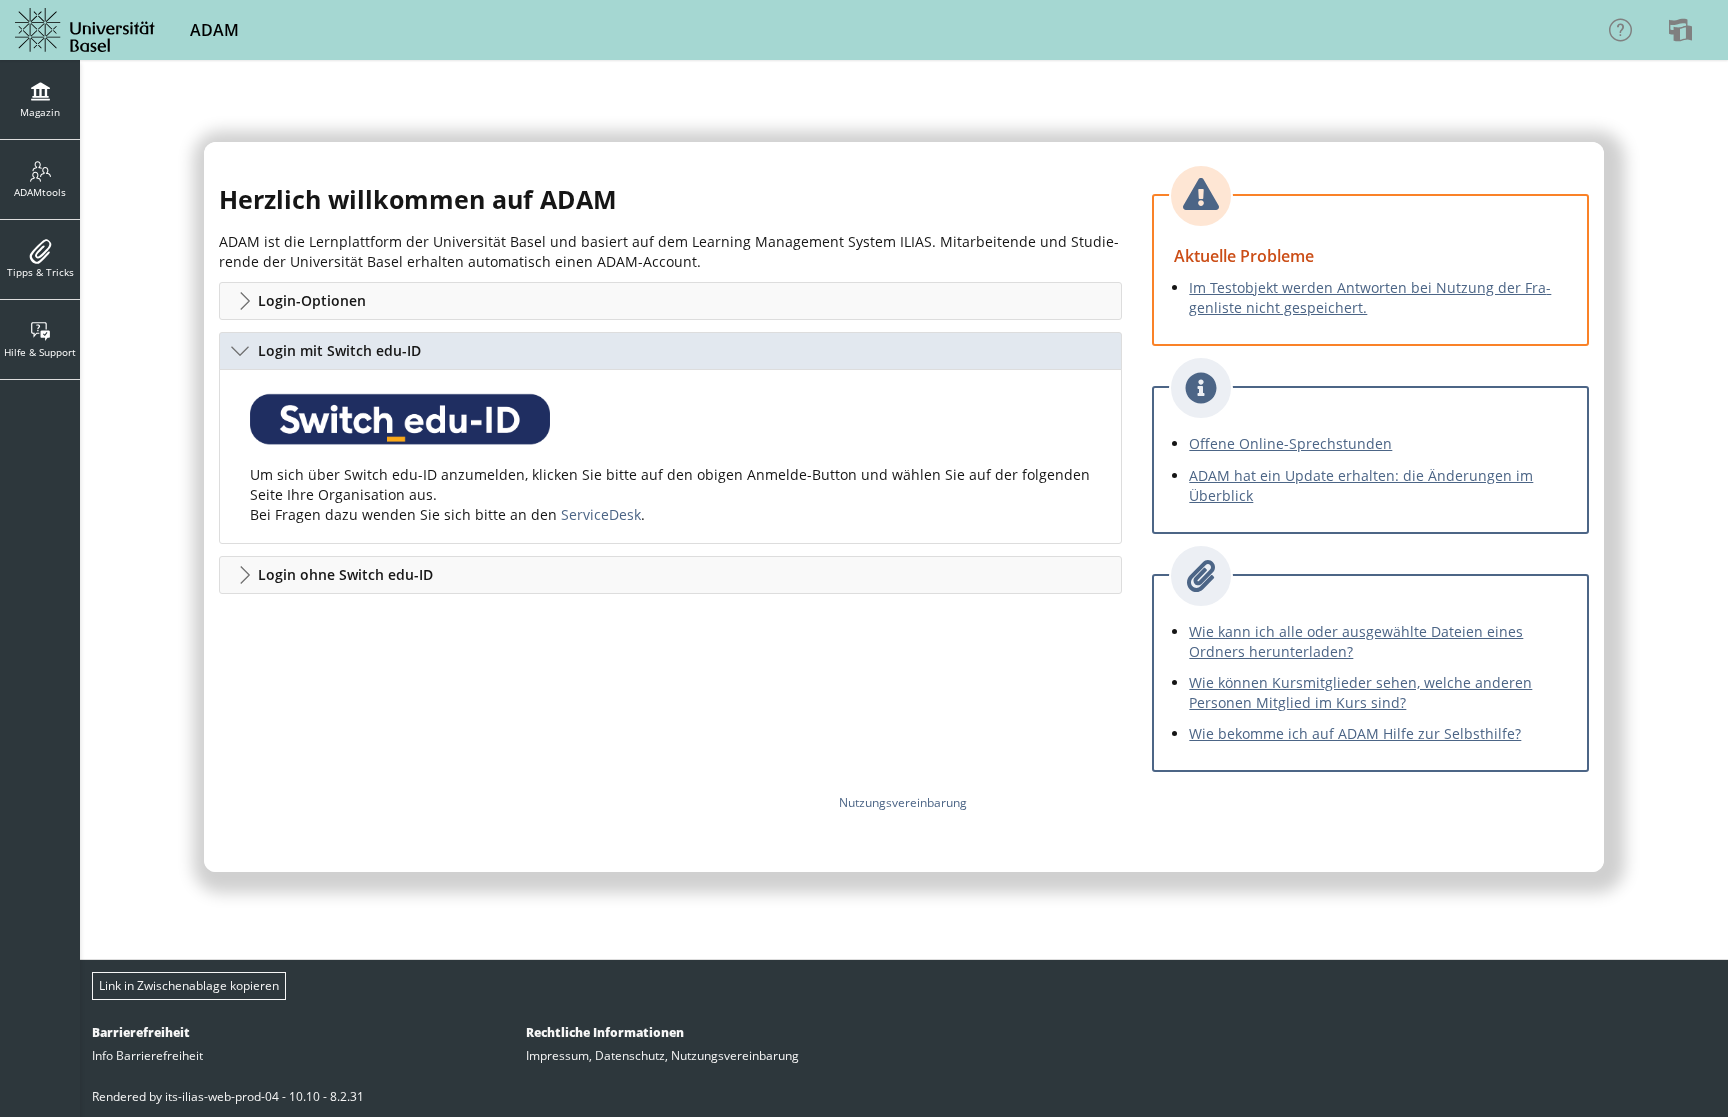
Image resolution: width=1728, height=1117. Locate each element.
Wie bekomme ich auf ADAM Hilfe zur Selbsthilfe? (1355, 733)
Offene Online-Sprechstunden (1290, 443)
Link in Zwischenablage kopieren (189, 985)
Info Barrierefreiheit (147, 1055)
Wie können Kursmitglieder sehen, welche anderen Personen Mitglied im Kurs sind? (1360, 692)
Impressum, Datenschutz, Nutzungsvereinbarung (662, 1055)
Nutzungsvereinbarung (903, 802)
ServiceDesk (601, 514)
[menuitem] (1683, 30)
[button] (670, 301)
